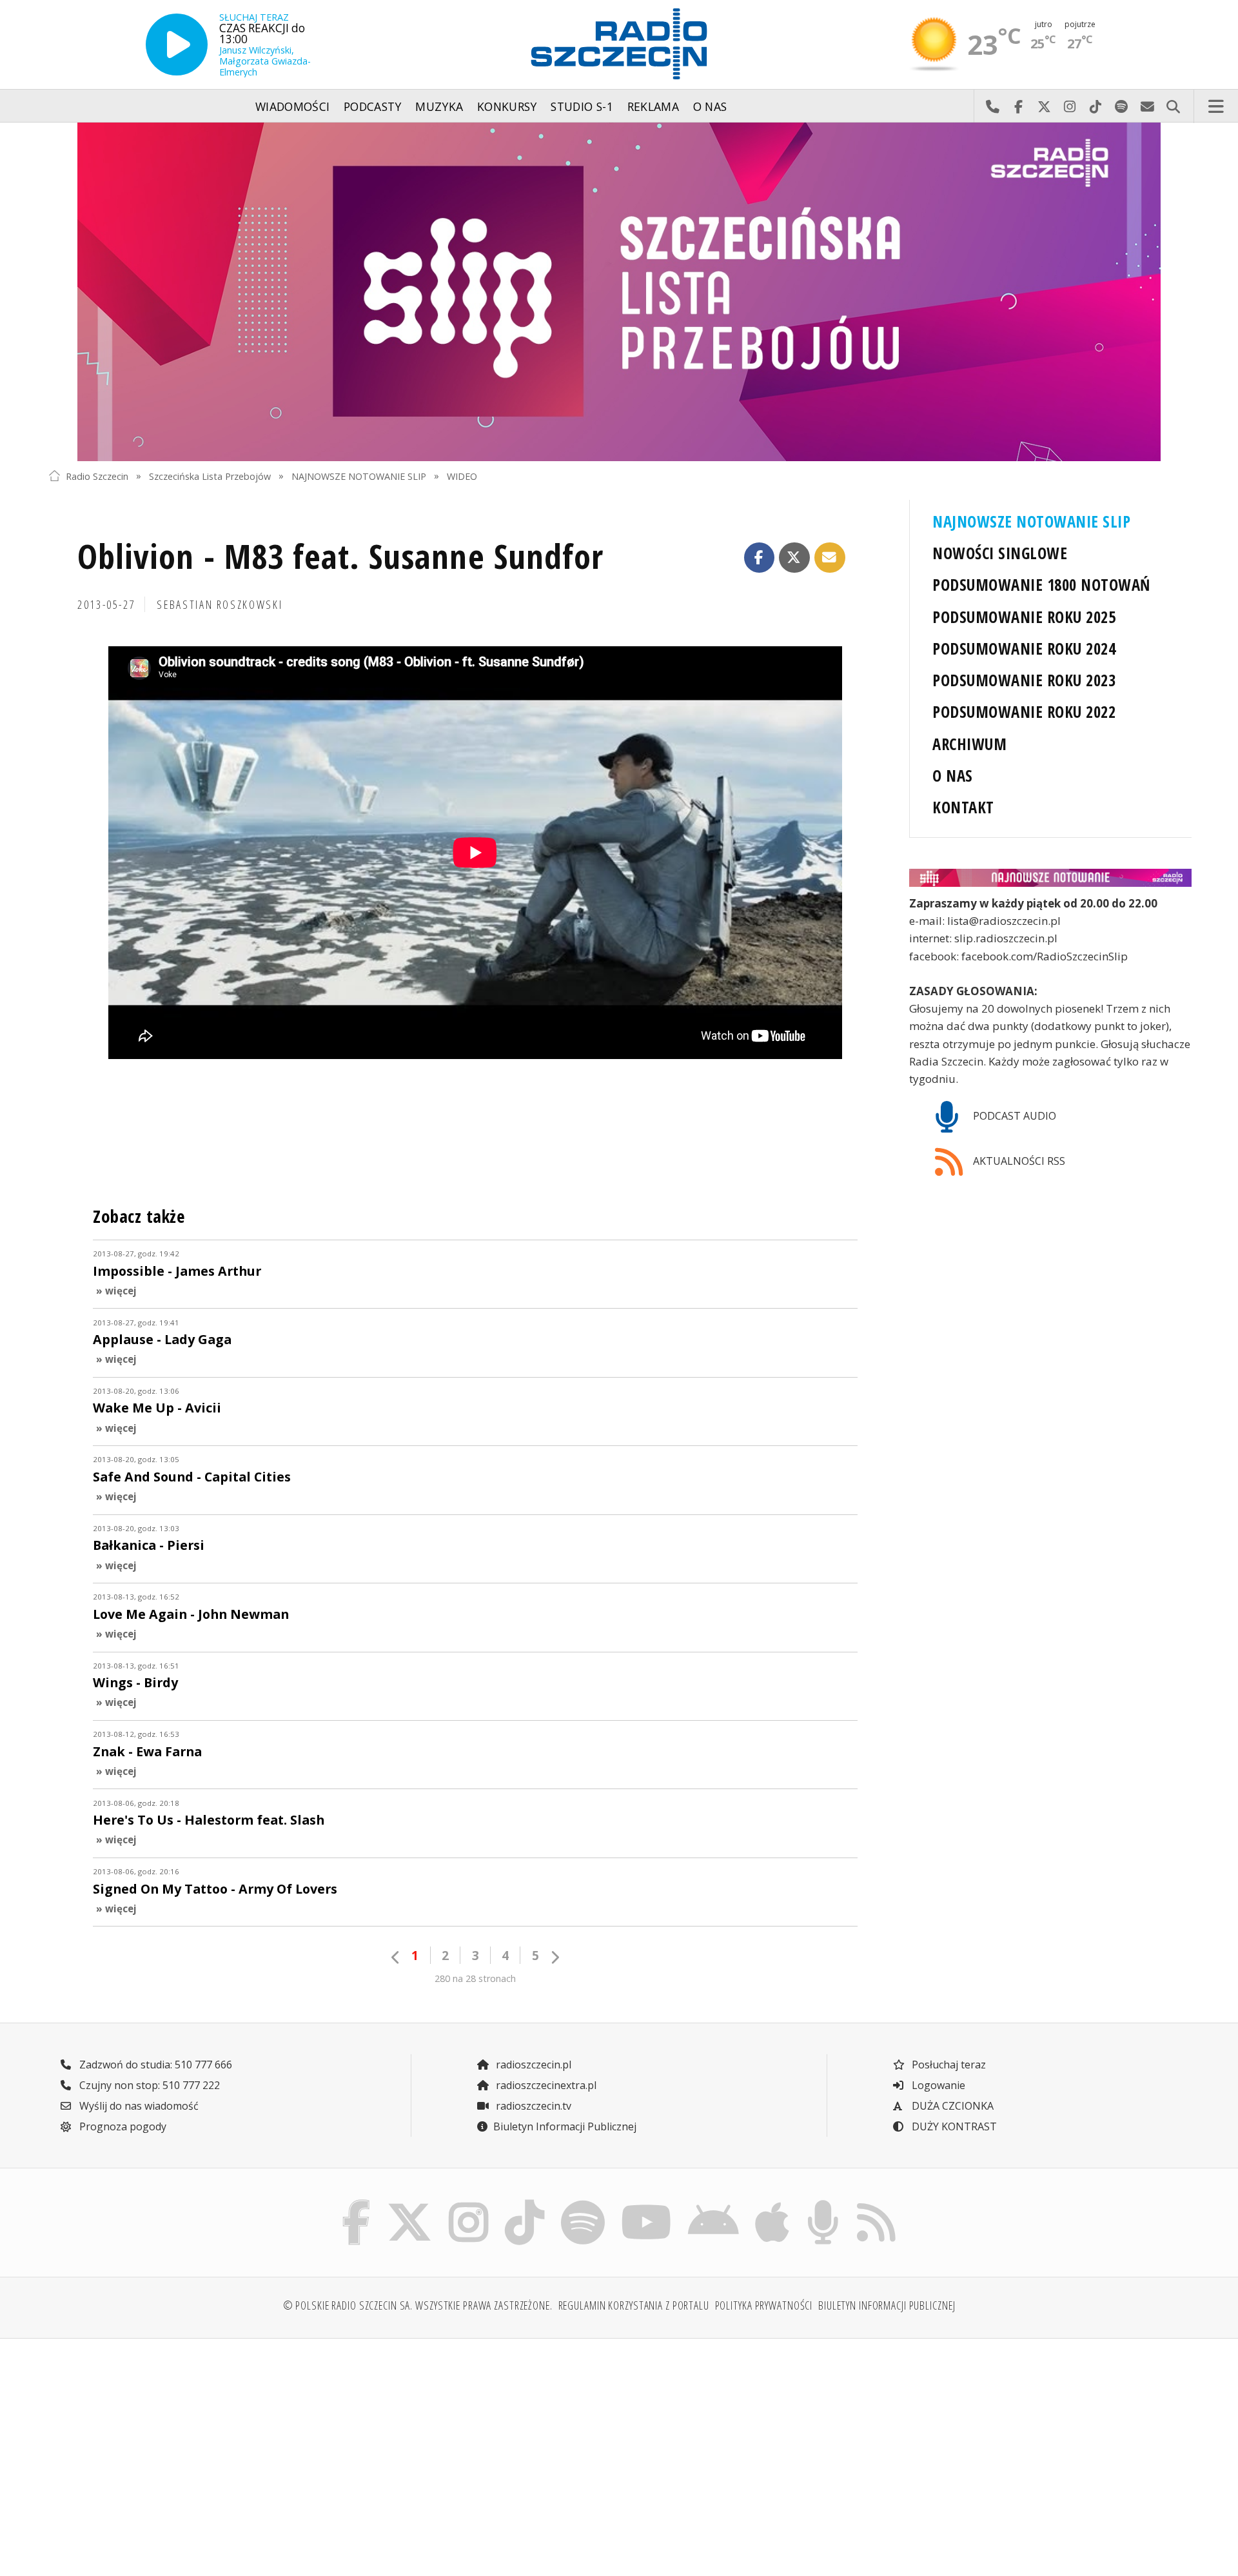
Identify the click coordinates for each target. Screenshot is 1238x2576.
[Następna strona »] (555, 1957)
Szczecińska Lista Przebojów (210, 476)
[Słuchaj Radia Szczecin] (177, 45)
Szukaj (1173, 106)
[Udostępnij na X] (794, 558)
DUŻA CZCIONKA (951, 2106)
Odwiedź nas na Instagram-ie (1070, 106)
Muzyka (439, 106)
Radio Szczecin (97, 476)
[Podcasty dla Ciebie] (823, 2203)
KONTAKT (963, 807)
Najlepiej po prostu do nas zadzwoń (992, 106)
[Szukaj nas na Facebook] (357, 2203)
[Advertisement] (188, 2450)
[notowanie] (1050, 878)
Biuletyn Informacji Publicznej (565, 2126)
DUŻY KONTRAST (953, 2126)
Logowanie (937, 2085)
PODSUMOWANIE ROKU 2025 (1024, 617)
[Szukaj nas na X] (410, 2203)
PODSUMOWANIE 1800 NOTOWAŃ (1041, 585)
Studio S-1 (582, 106)
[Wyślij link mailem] (830, 558)
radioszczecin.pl (532, 2065)
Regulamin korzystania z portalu (634, 2305)
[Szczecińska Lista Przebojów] (619, 292)
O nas (710, 106)
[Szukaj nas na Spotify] (583, 2203)
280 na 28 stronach (475, 1978)
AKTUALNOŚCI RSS (1018, 1161)
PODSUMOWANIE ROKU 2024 (1024, 649)
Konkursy (507, 106)
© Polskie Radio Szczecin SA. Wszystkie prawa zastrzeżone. (418, 2305)
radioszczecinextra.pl (545, 2085)
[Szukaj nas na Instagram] (468, 2203)
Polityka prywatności (764, 2305)
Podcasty (373, 106)
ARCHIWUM (969, 744)
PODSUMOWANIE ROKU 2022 (1024, 712)
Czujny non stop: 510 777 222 (148, 2085)
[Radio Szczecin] (619, 44)
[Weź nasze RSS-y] (876, 2203)
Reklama (653, 106)
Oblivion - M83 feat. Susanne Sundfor (340, 556)
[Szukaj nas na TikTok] (525, 2203)
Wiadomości (293, 106)
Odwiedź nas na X (1044, 106)
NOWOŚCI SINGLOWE (1000, 553)
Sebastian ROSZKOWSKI (220, 604)
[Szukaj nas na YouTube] (647, 2203)
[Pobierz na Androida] (714, 2203)
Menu (1216, 106)
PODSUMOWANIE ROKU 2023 (1024, 680)
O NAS (952, 776)
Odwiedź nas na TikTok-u (1096, 106)
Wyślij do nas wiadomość (1147, 106)
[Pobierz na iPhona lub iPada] (772, 2203)
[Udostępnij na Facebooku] (760, 558)
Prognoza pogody (122, 2126)
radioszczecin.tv (532, 2106)
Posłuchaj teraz (948, 2065)
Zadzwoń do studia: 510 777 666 (154, 2065)
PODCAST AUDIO (1013, 1116)
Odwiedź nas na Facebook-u (1018, 106)
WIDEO (462, 476)
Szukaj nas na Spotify (1121, 106)
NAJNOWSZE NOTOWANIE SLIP (359, 476)
